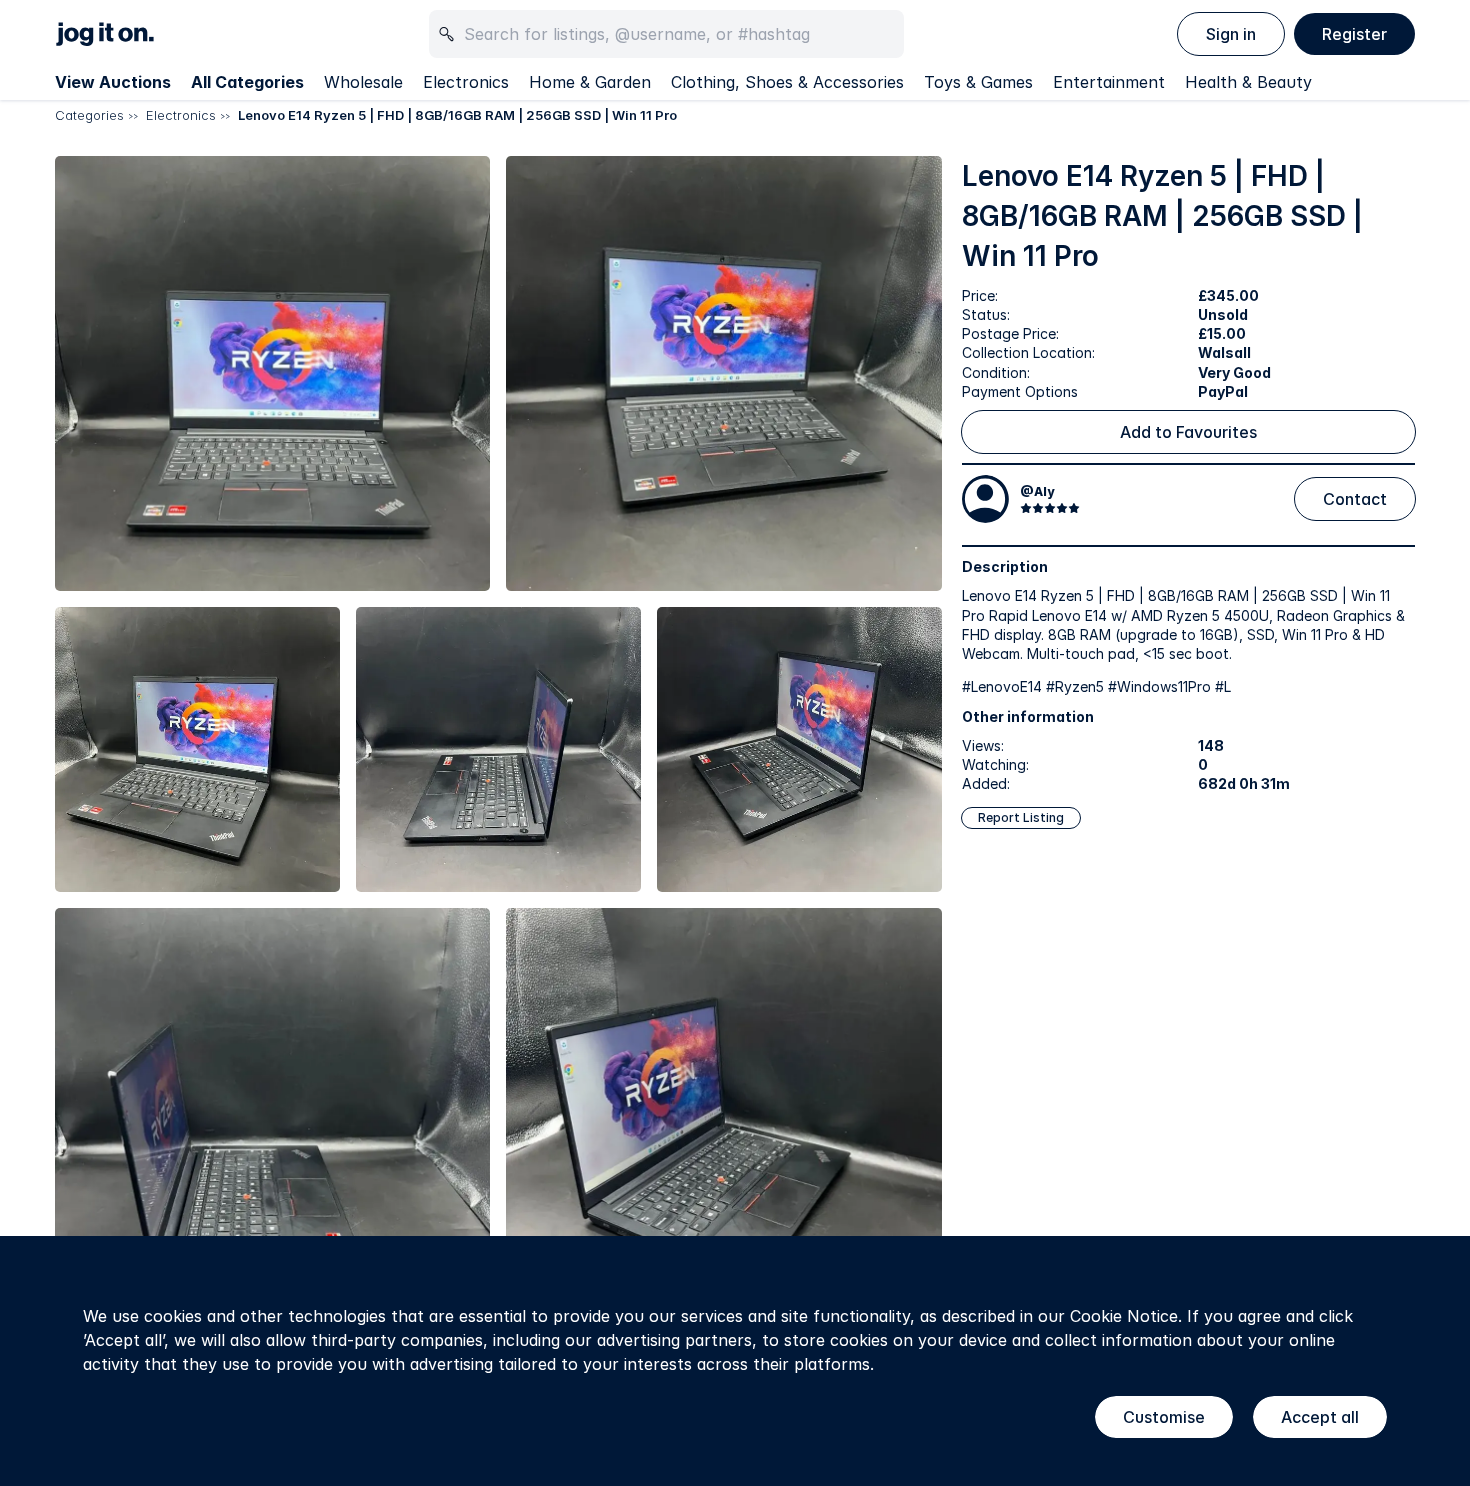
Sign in (1231, 34)
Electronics (466, 82)
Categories (89, 115)
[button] (272, 373)
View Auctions (113, 82)
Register (1354, 34)
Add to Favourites (1188, 432)
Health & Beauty (1248, 82)
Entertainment (1109, 82)
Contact (1355, 499)
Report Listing (1021, 817)
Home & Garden (590, 82)
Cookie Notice (1124, 1316)
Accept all (1320, 1417)
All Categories (247, 82)
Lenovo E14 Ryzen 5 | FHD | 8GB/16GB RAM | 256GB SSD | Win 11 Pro (457, 115)
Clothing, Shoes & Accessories (787, 82)
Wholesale (363, 82)
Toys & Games (978, 82)
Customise (1164, 1417)
